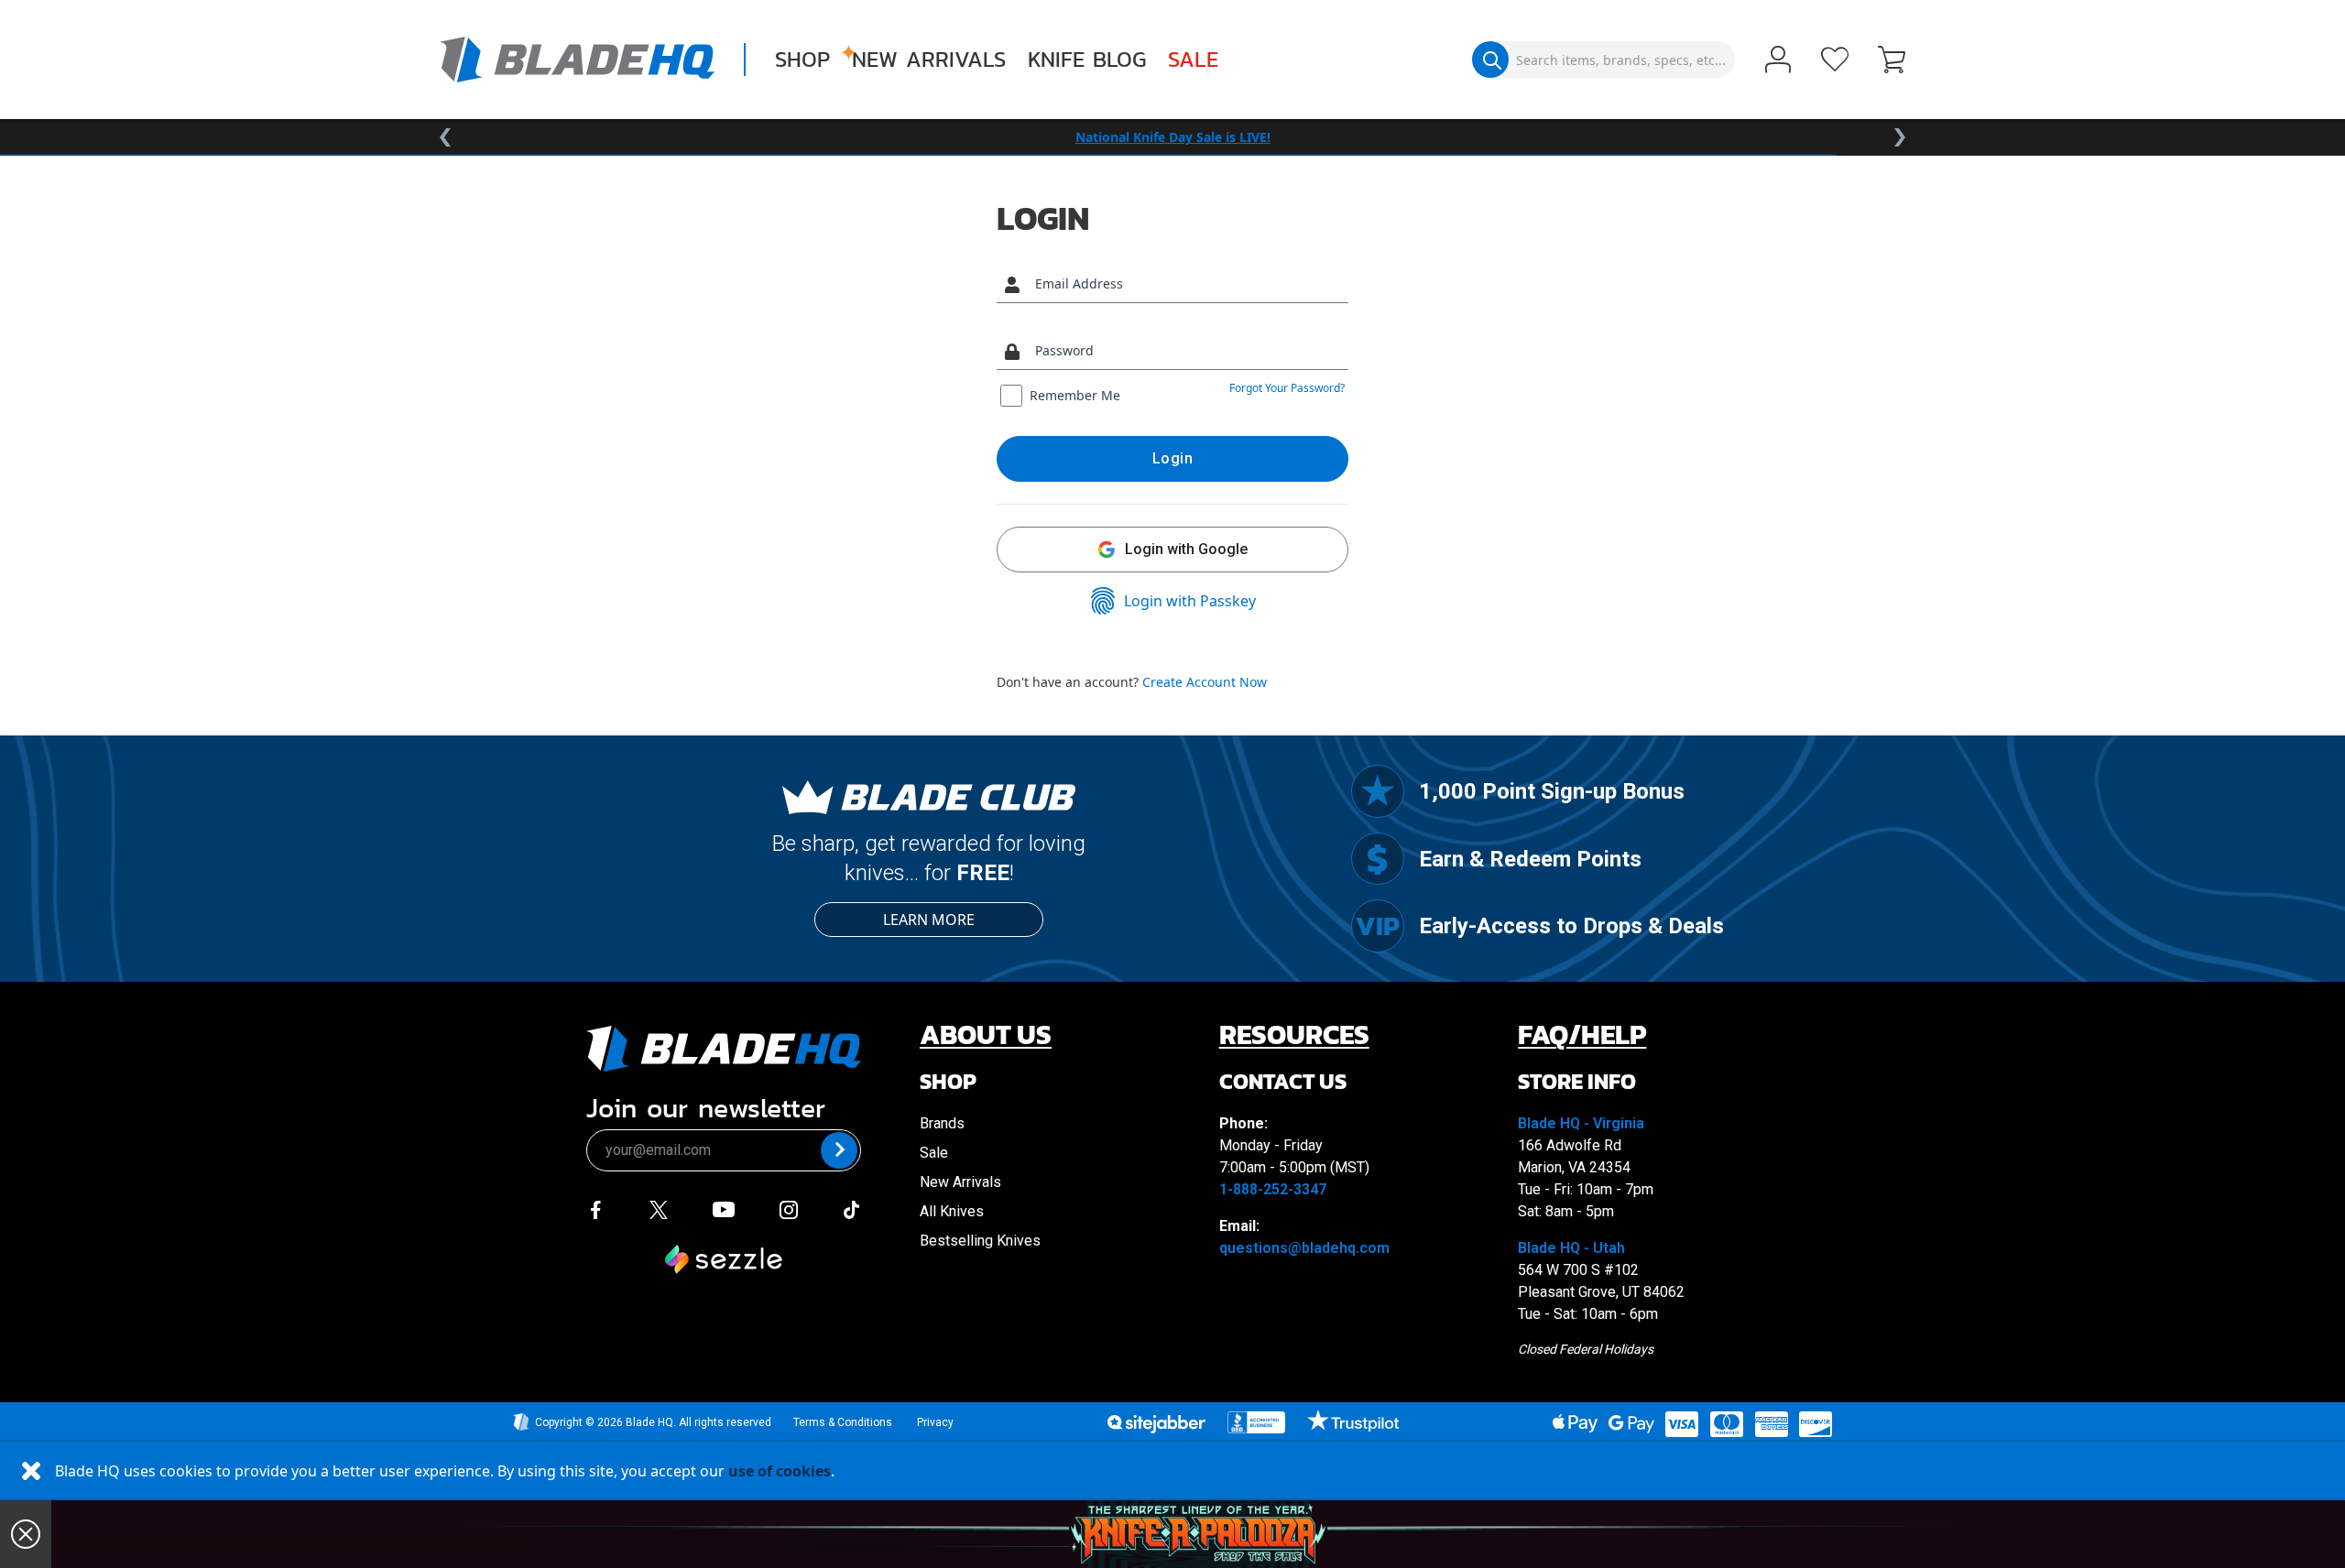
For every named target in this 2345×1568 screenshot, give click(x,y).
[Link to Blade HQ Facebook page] (595, 1208)
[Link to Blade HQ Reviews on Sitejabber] (1156, 1424)
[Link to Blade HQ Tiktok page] (852, 1208)
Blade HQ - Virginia (1581, 1123)
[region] (1172, 137)
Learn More (929, 920)
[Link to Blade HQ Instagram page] (789, 1208)
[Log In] (1778, 61)
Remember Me (1075, 395)
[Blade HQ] (577, 60)
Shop (802, 60)
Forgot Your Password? (1287, 388)
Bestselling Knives (980, 1241)
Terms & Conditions (843, 1422)
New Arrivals (929, 60)
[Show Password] (1330, 351)
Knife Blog (1087, 60)
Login (1172, 458)
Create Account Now (1205, 682)
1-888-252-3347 (1273, 1189)
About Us (986, 1034)
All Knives (952, 1211)
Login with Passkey (1190, 601)
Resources (1294, 1034)
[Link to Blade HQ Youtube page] (723, 1208)
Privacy (935, 1422)
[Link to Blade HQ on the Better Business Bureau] (1257, 1422)
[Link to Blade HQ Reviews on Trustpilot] (1352, 1421)
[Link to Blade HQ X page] (659, 1208)
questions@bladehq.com (1304, 1248)
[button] (1892, 61)
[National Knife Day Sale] (1198, 1534)
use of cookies (780, 1471)
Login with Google (1186, 549)
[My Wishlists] (1835, 60)
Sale (1193, 60)
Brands (942, 1123)
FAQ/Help (1582, 1034)
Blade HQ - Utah (1571, 1248)
